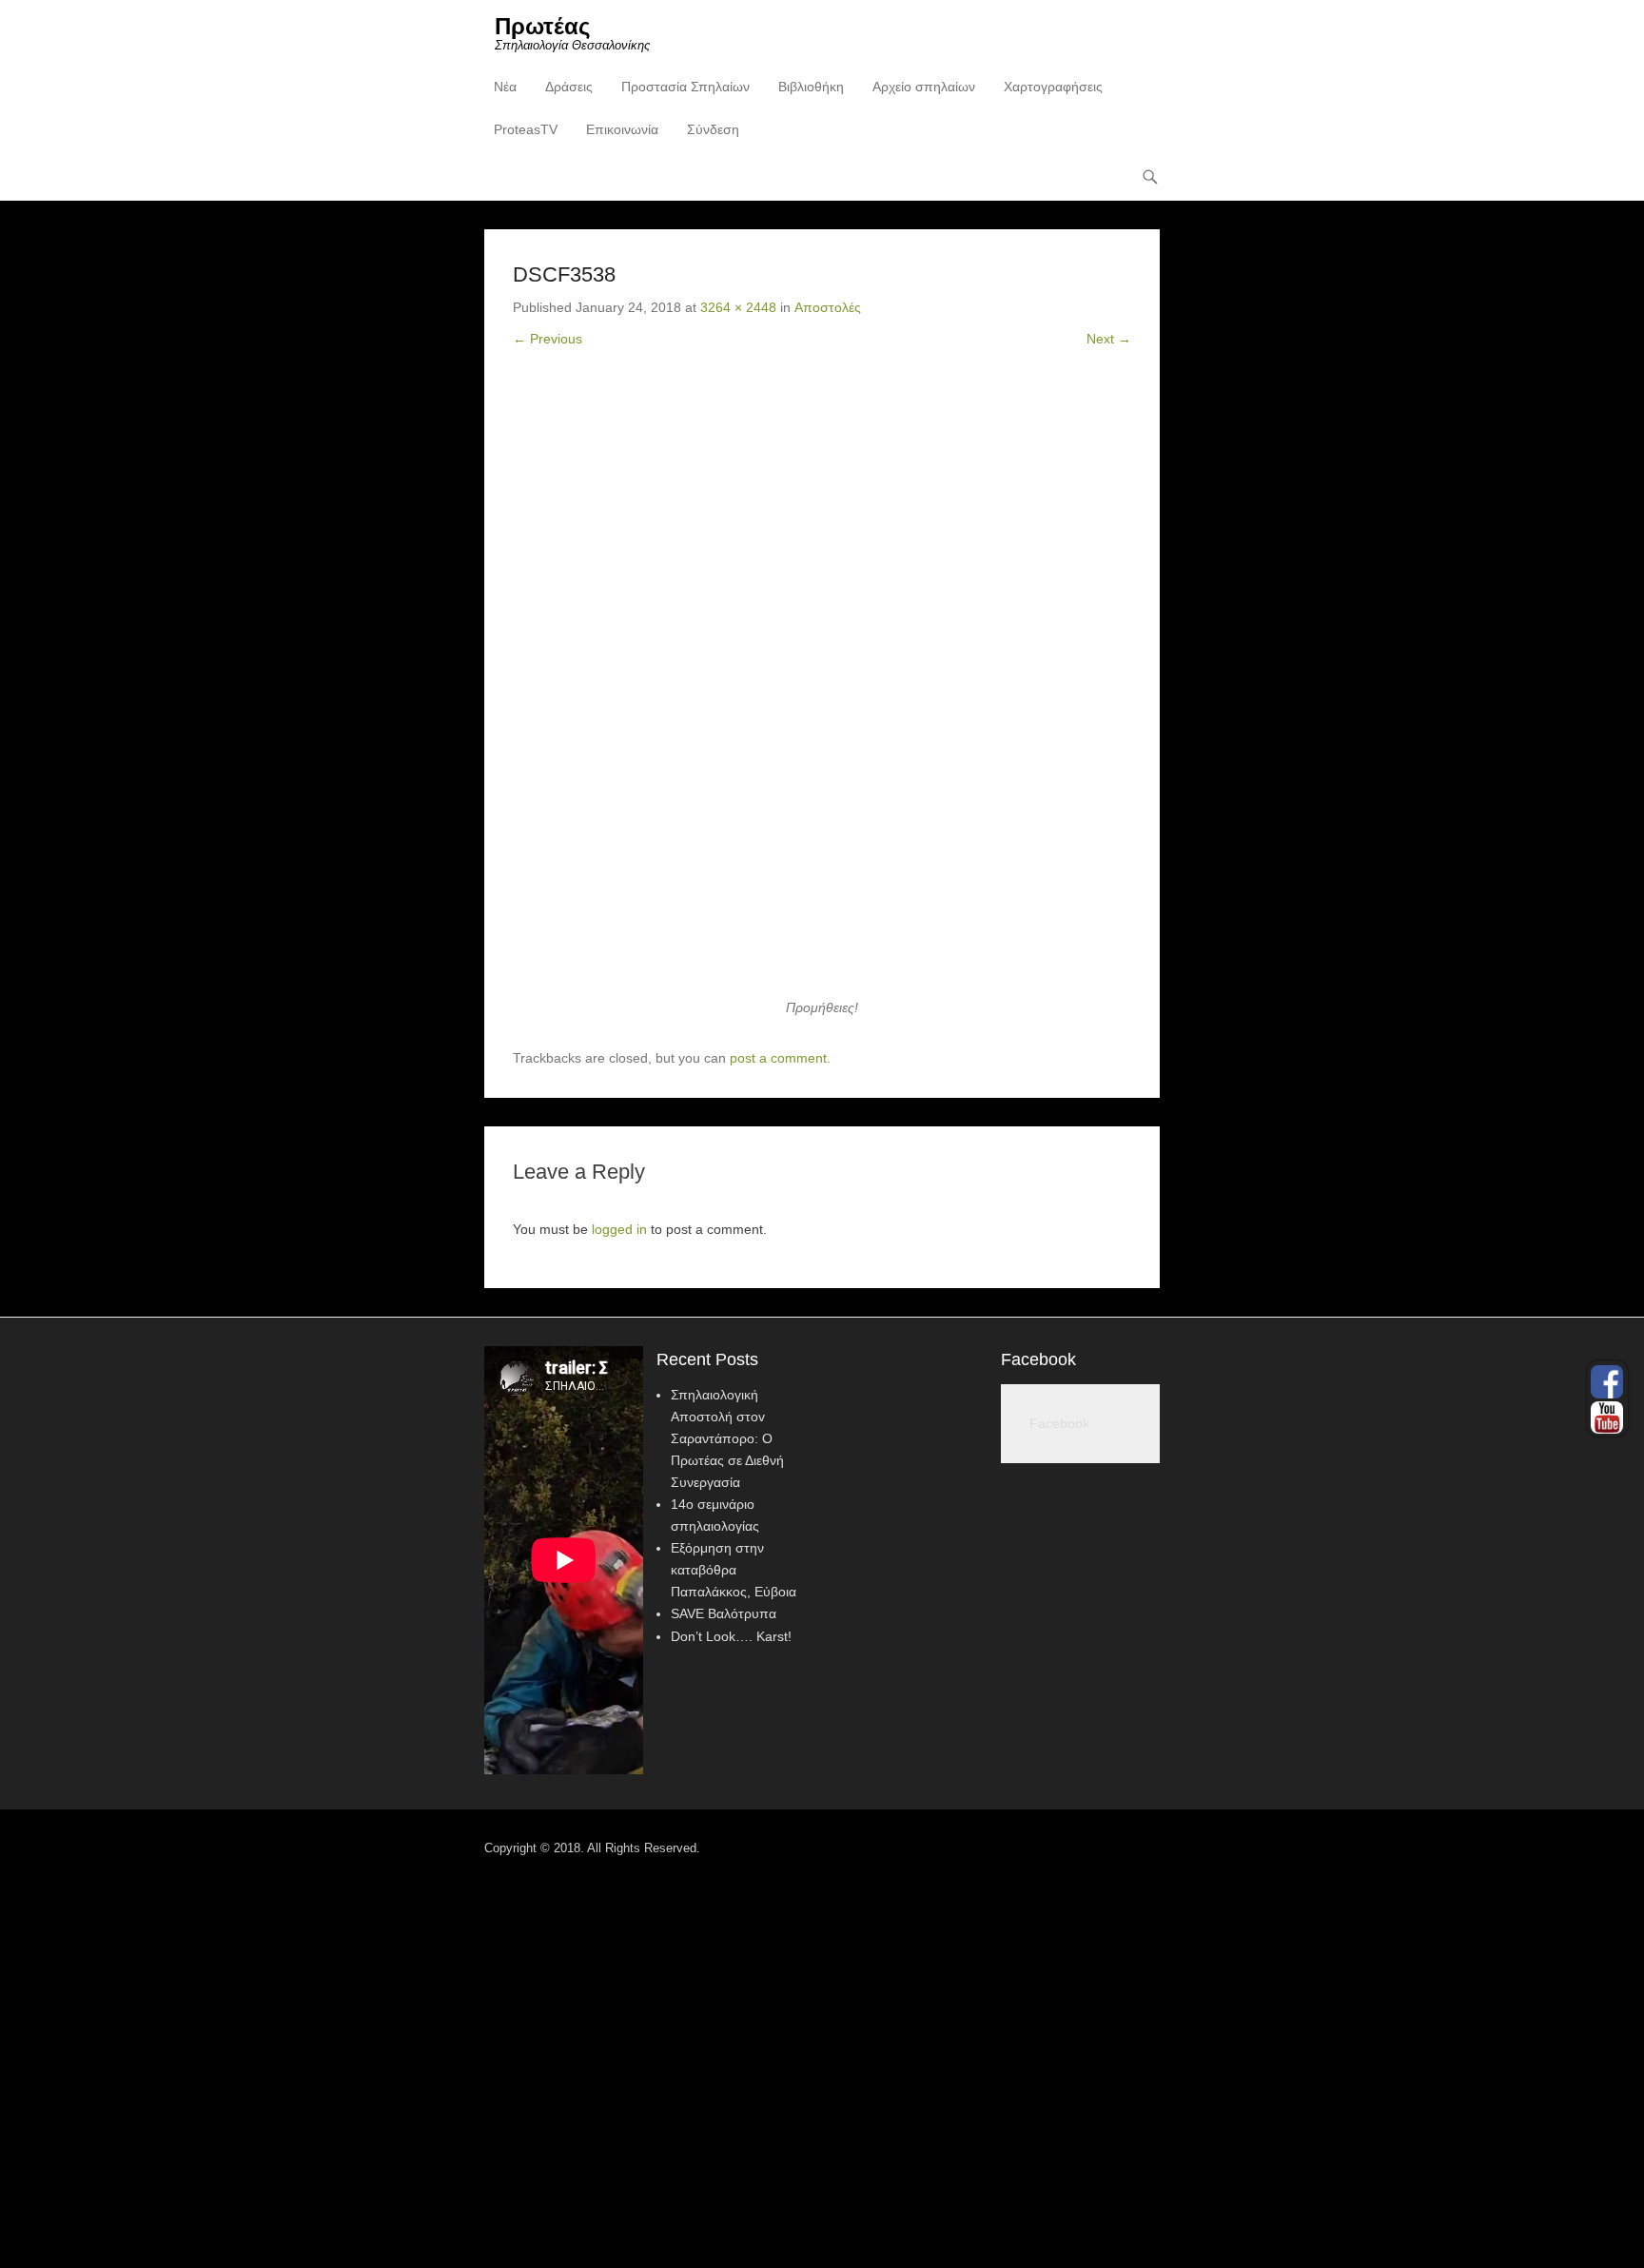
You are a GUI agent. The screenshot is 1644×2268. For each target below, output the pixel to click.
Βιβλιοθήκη (811, 87)
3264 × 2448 (738, 307)
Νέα (505, 87)
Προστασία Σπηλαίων (685, 87)
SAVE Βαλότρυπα (724, 1613)
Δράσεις (569, 87)
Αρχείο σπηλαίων (924, 87)
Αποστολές (828, 307)
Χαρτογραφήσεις (1053, 87)
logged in (619, 1229)
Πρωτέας (542, 26)
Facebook (1038, 1359)
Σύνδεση (713, 129)
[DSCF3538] (822, 688)
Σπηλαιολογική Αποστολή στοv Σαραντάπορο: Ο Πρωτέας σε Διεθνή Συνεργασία (727, 1438)
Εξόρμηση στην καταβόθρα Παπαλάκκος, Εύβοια (734, 1570)
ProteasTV (526, 129)
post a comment (778, 1058)
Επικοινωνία (622, 129)
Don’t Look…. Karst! (731, 1636)
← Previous (548, 339)
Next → (1109, 339)
